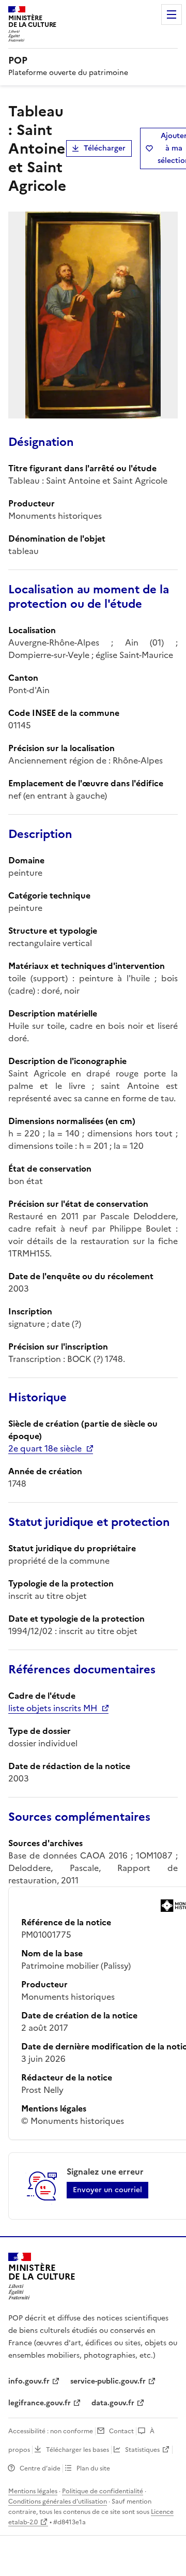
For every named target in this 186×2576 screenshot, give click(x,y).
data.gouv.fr (113, 2403)
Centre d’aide (40, 2468)
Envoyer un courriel (107, 2190)
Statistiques (142, 2450)
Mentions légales (33, 2491)
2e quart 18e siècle (45, 1448)
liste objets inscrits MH (53, 1708)
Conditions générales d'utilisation (58, 2502)
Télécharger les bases (78, 2450)
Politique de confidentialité (103, 2491)
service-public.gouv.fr (108, 2381)
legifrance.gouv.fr (40, 2403)
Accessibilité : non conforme (51, 2431)
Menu (172, 14)
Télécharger (105, 148)
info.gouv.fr (29, 2381)
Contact (121, 2431)
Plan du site (93, 2468)
